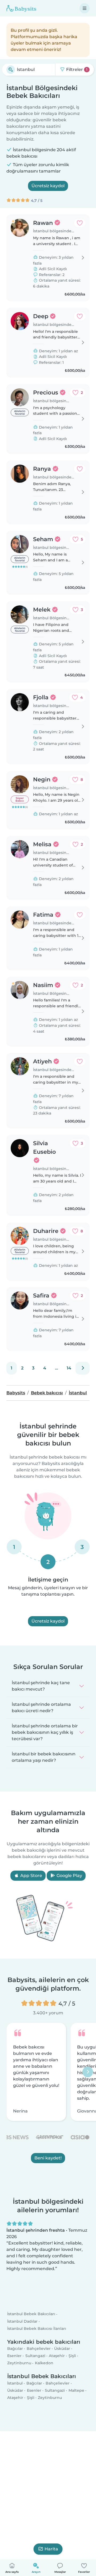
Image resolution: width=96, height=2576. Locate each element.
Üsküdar (62, 2355)
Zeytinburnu (19, 2370)
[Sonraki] (83, 1368)
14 (69, 1368)
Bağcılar (15, 2355)
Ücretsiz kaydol (48, 186)
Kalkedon (44, 2370)
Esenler (14, 2362)
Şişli (72, 2362)
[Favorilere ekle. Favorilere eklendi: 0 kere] (80, 223)
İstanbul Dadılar (22, 2328)
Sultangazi (35, 2362)
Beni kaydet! (48, 2158)
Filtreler (76, 69)
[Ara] (11, 70)
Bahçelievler (39, 2355)
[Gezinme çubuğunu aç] (85, 8)
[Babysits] (21, 8)
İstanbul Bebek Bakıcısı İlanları (37, 2335)
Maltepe (76, 2397)
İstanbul (15, 2390)
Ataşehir (57, 2362)
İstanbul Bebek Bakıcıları (31, 2321)
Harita (51, 2549)
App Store (31, 1876)
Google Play (69, 1876)
